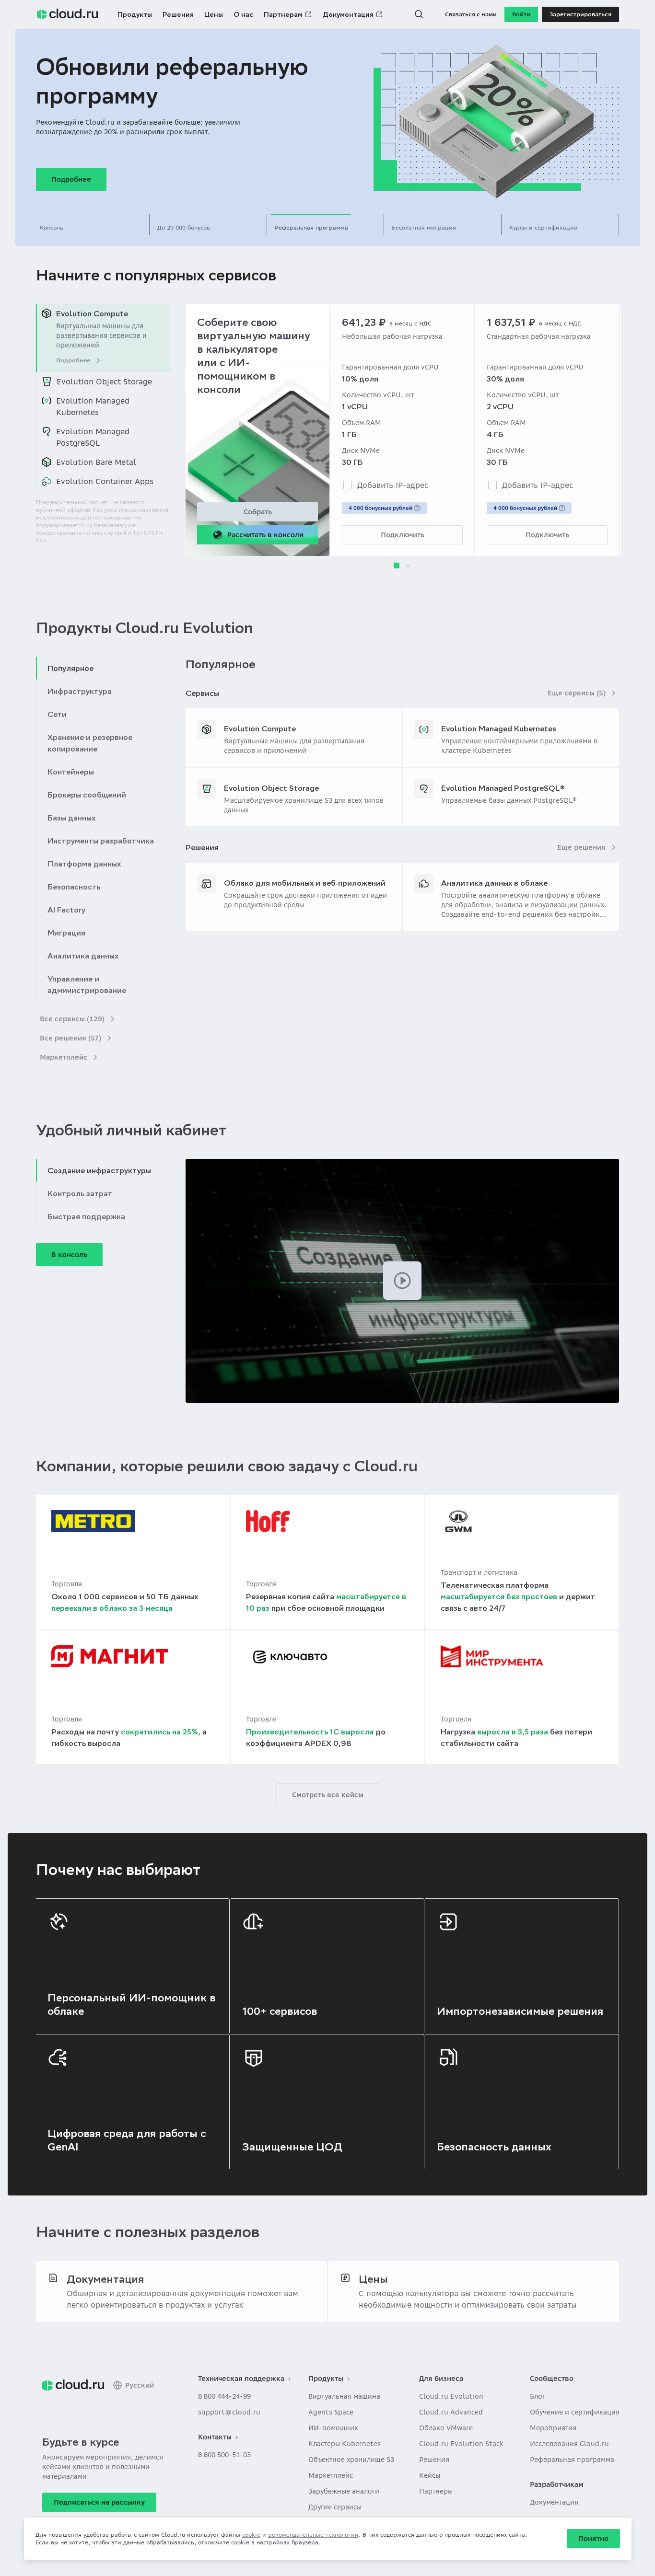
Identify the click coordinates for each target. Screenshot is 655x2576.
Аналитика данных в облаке (494, 883)
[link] (73, 2385)
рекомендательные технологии (313, 2535)
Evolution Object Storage (271, 788)
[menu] (103, 397)
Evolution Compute (260, 728)
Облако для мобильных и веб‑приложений (305, 883)
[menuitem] (103, 338)
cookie (251, 2535)
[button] (419, 14)
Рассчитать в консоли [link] (265, 535)
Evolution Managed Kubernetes (499, 728)
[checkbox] (348, 485)
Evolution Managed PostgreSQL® (503, 788)
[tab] (93, 224)
